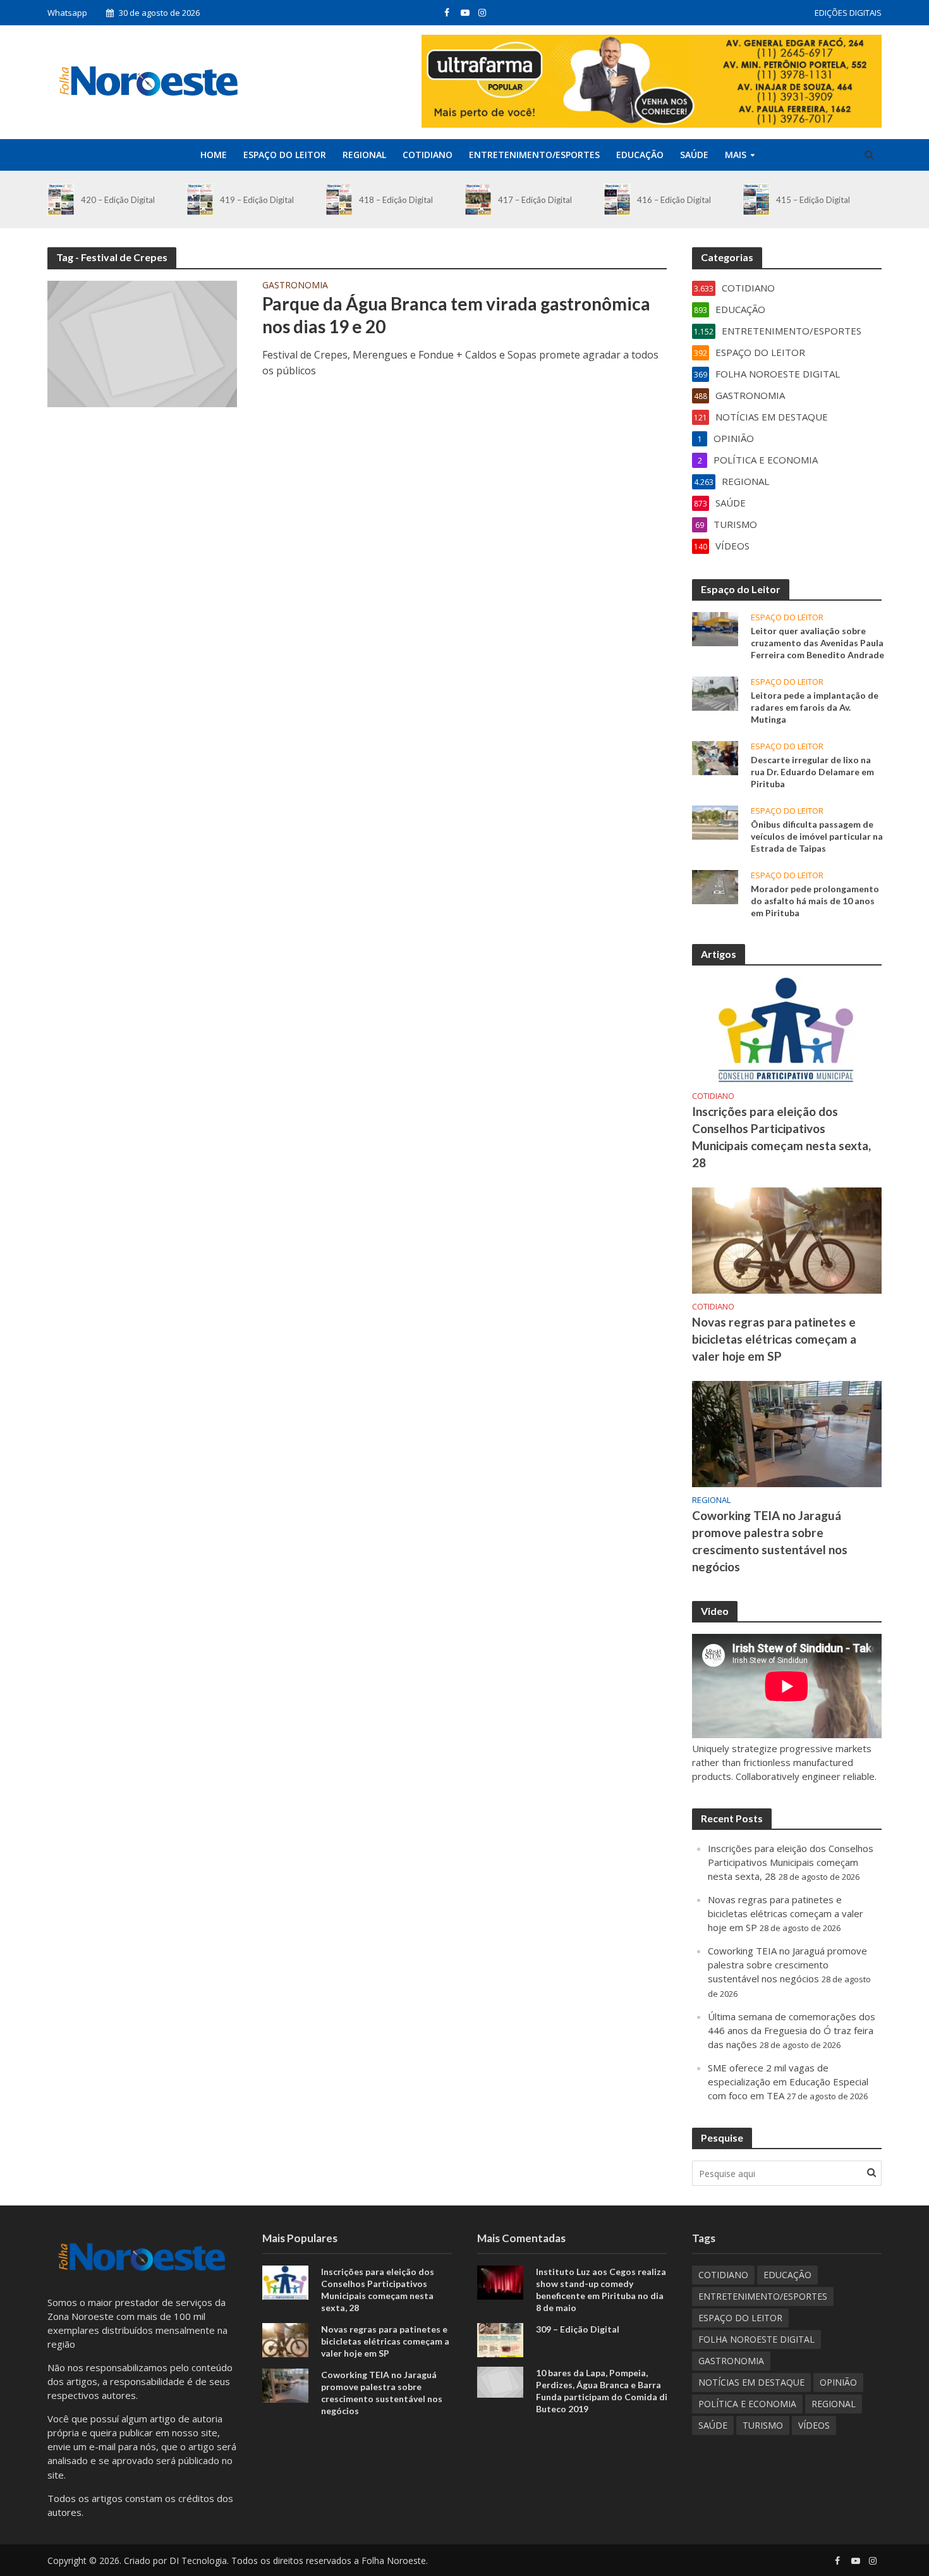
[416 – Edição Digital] (617, 199)
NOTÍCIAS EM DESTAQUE (751, 2382)
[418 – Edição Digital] (339, 199)
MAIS (736, 155)
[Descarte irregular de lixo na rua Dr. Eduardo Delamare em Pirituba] (715, 757)
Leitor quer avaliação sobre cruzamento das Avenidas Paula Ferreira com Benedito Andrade (817, 643)
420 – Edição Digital (118, 200)
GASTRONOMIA (295, 286)
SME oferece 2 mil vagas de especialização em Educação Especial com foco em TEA (788, 2082)
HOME (214, 155)
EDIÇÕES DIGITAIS (848, 13)
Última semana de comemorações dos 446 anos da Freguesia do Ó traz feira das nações (792, 2030)
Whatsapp (67, 13)
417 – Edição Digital (535, 200)
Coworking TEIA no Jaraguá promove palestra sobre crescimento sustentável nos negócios (770, 1541)
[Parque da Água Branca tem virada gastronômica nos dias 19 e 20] (142, 343)
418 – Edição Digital (396, 200)
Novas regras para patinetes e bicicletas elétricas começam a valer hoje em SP (774, 1339)
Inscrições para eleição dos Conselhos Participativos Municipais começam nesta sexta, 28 (781, 1137)
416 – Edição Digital (674, 200)
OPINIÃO (838, 2382)
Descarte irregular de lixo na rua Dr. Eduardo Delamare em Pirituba (812, 772)
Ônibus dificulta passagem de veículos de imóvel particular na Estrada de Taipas (817, 836)
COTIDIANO (428, 155)
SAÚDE (694, 155)
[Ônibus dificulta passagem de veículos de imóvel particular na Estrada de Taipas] (715, 821)
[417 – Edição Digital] (478, 199)
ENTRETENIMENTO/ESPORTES (534, 155)
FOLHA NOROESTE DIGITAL (756, 2339)
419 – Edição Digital (257, 200)
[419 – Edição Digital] (200, 199)
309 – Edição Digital (578, 2329)
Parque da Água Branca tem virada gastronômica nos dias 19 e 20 (456, 315)
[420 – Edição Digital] (61, 199)
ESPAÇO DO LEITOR (285, 155)
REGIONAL (364, 155)
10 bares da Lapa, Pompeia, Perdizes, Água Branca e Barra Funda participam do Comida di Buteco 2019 (602, 2391)
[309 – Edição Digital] (500, 2339)
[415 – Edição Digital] (756, 199)
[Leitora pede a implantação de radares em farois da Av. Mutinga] (715, 692)
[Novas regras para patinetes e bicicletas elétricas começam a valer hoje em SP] (787, 1239)
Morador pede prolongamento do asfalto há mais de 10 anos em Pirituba (815, 901)
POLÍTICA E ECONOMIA (747, 2404)
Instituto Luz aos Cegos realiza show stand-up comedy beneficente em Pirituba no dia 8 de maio (601, 2290)
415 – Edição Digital (813, 200)
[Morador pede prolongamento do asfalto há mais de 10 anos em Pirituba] (715, 886)
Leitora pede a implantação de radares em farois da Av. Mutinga (815, 707)
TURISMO (763, 2425)
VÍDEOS (814, 2425)
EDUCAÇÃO (640, 155)
